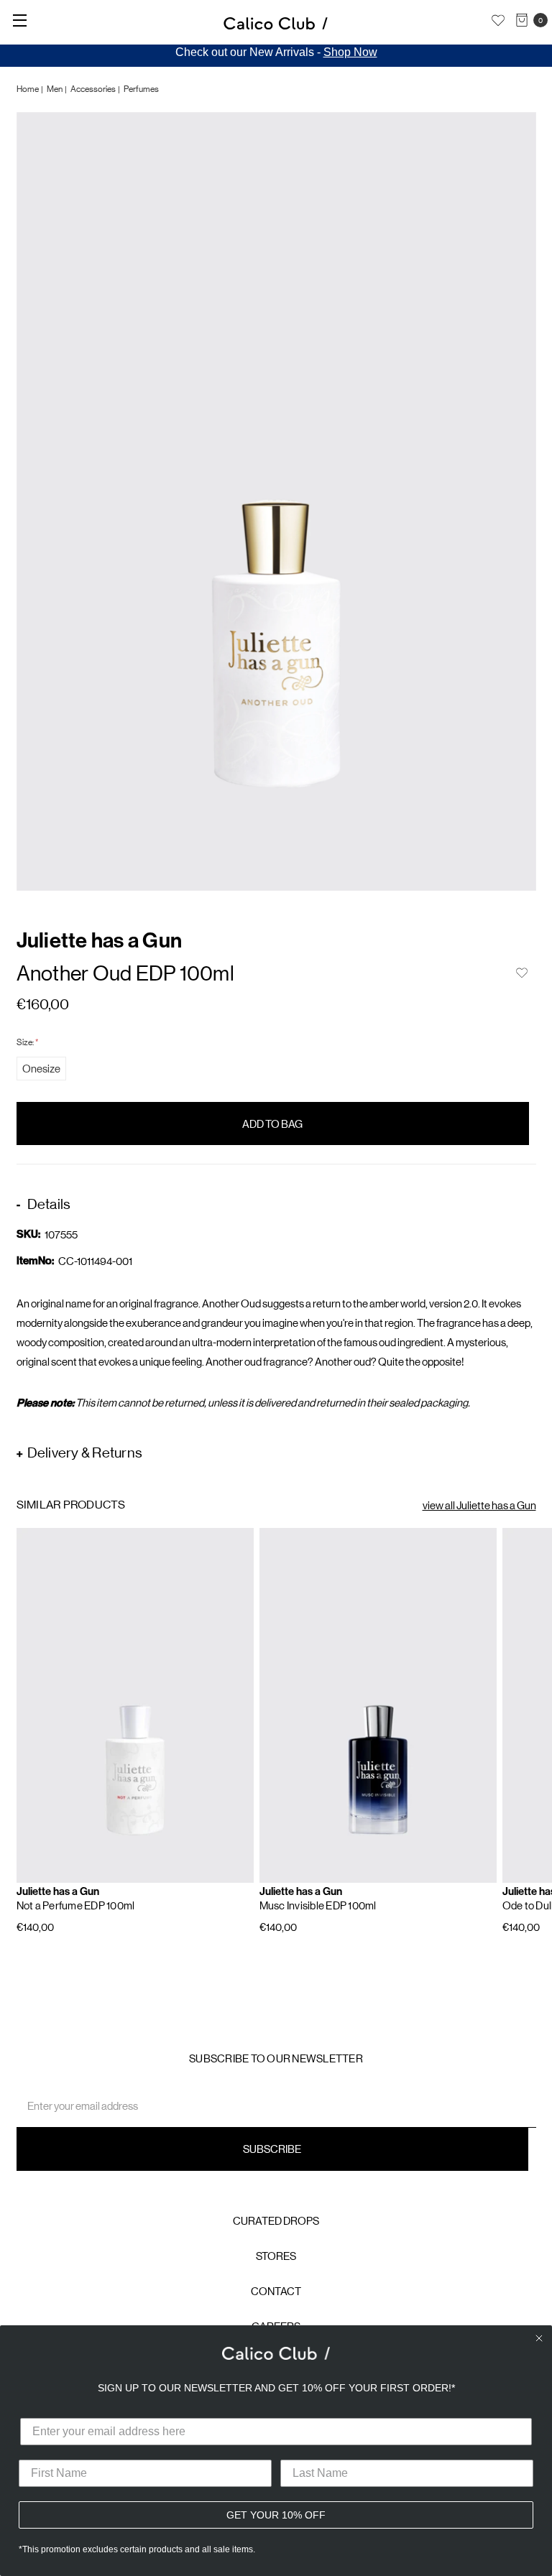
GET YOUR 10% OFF (276, 2515)
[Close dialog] (539, 2338)
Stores (276, 2256)
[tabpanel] (276, 502)
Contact (276, 2291)
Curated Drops (276, 2221)
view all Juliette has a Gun (479, 1505)
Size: (27, 1042)
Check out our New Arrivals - (276, 52)
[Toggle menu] (20, 20)
